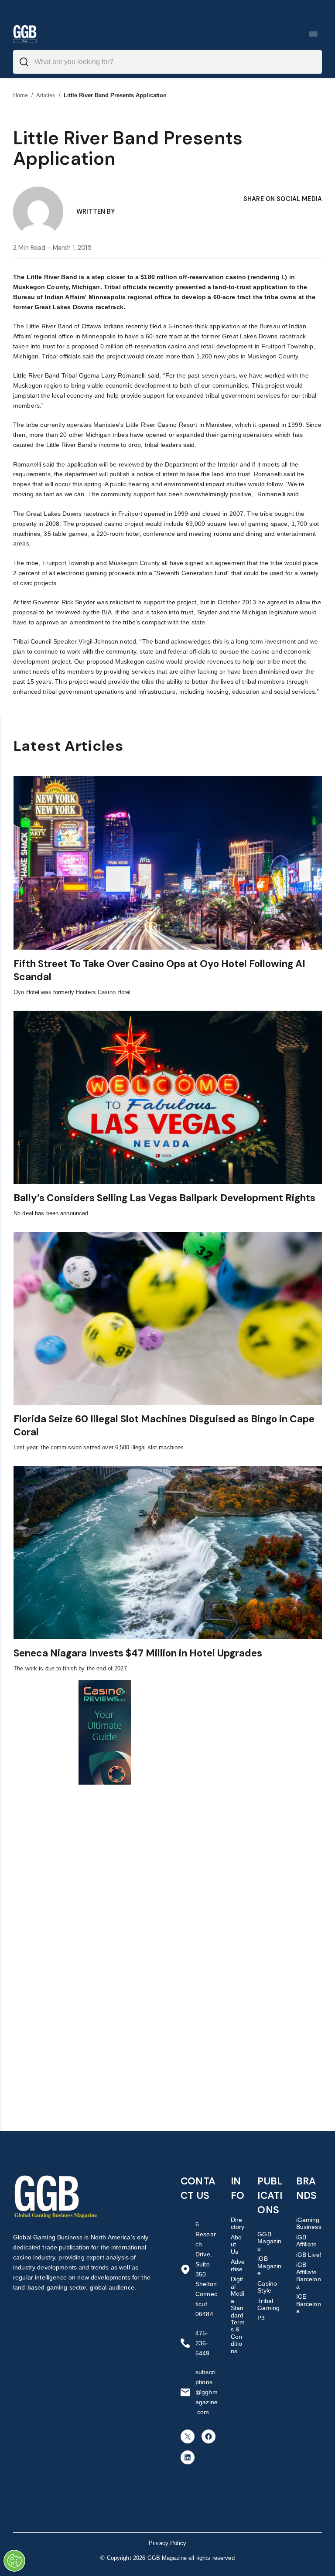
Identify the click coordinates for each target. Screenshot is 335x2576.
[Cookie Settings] (14, 2561)
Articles (46, 95)
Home (21, 95)
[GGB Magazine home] (25, 34)
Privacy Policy (167, 2543)
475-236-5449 (203, 2343)
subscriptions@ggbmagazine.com (207, 2392)
